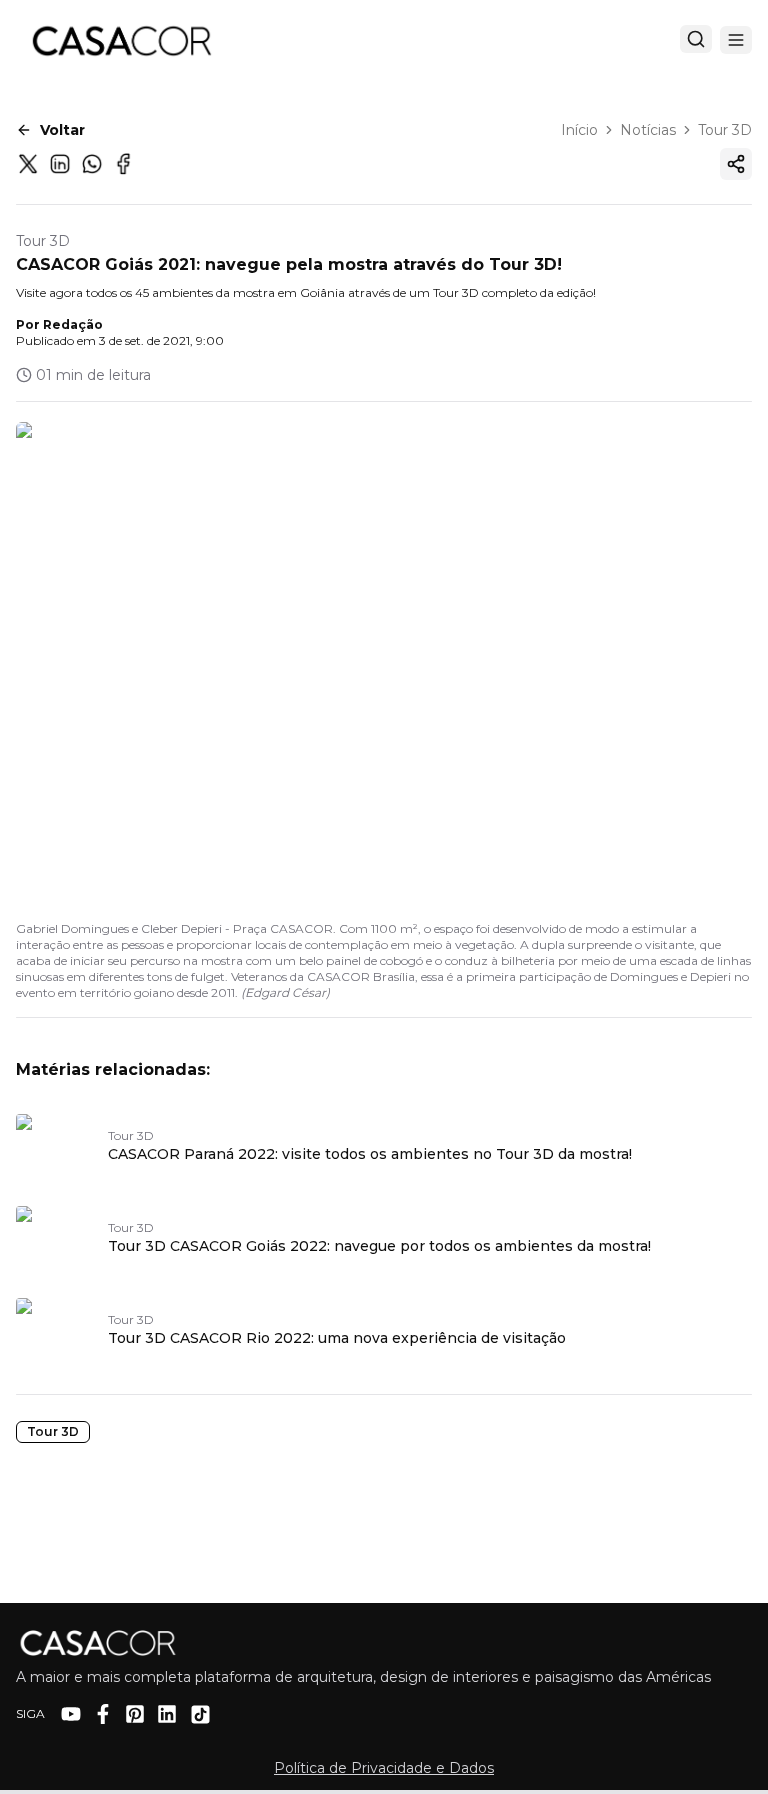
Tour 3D (725, 130)
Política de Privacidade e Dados (384, 1768)
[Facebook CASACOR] (103, 1714)
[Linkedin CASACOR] (167, 1714)
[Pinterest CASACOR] (135, 1714)
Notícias (648, 130)
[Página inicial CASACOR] (121, 40)
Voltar (62, 130)
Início (579, 130)
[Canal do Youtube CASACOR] (71, 1714)
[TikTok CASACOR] (200, 1714)
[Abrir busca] (696, 39)
